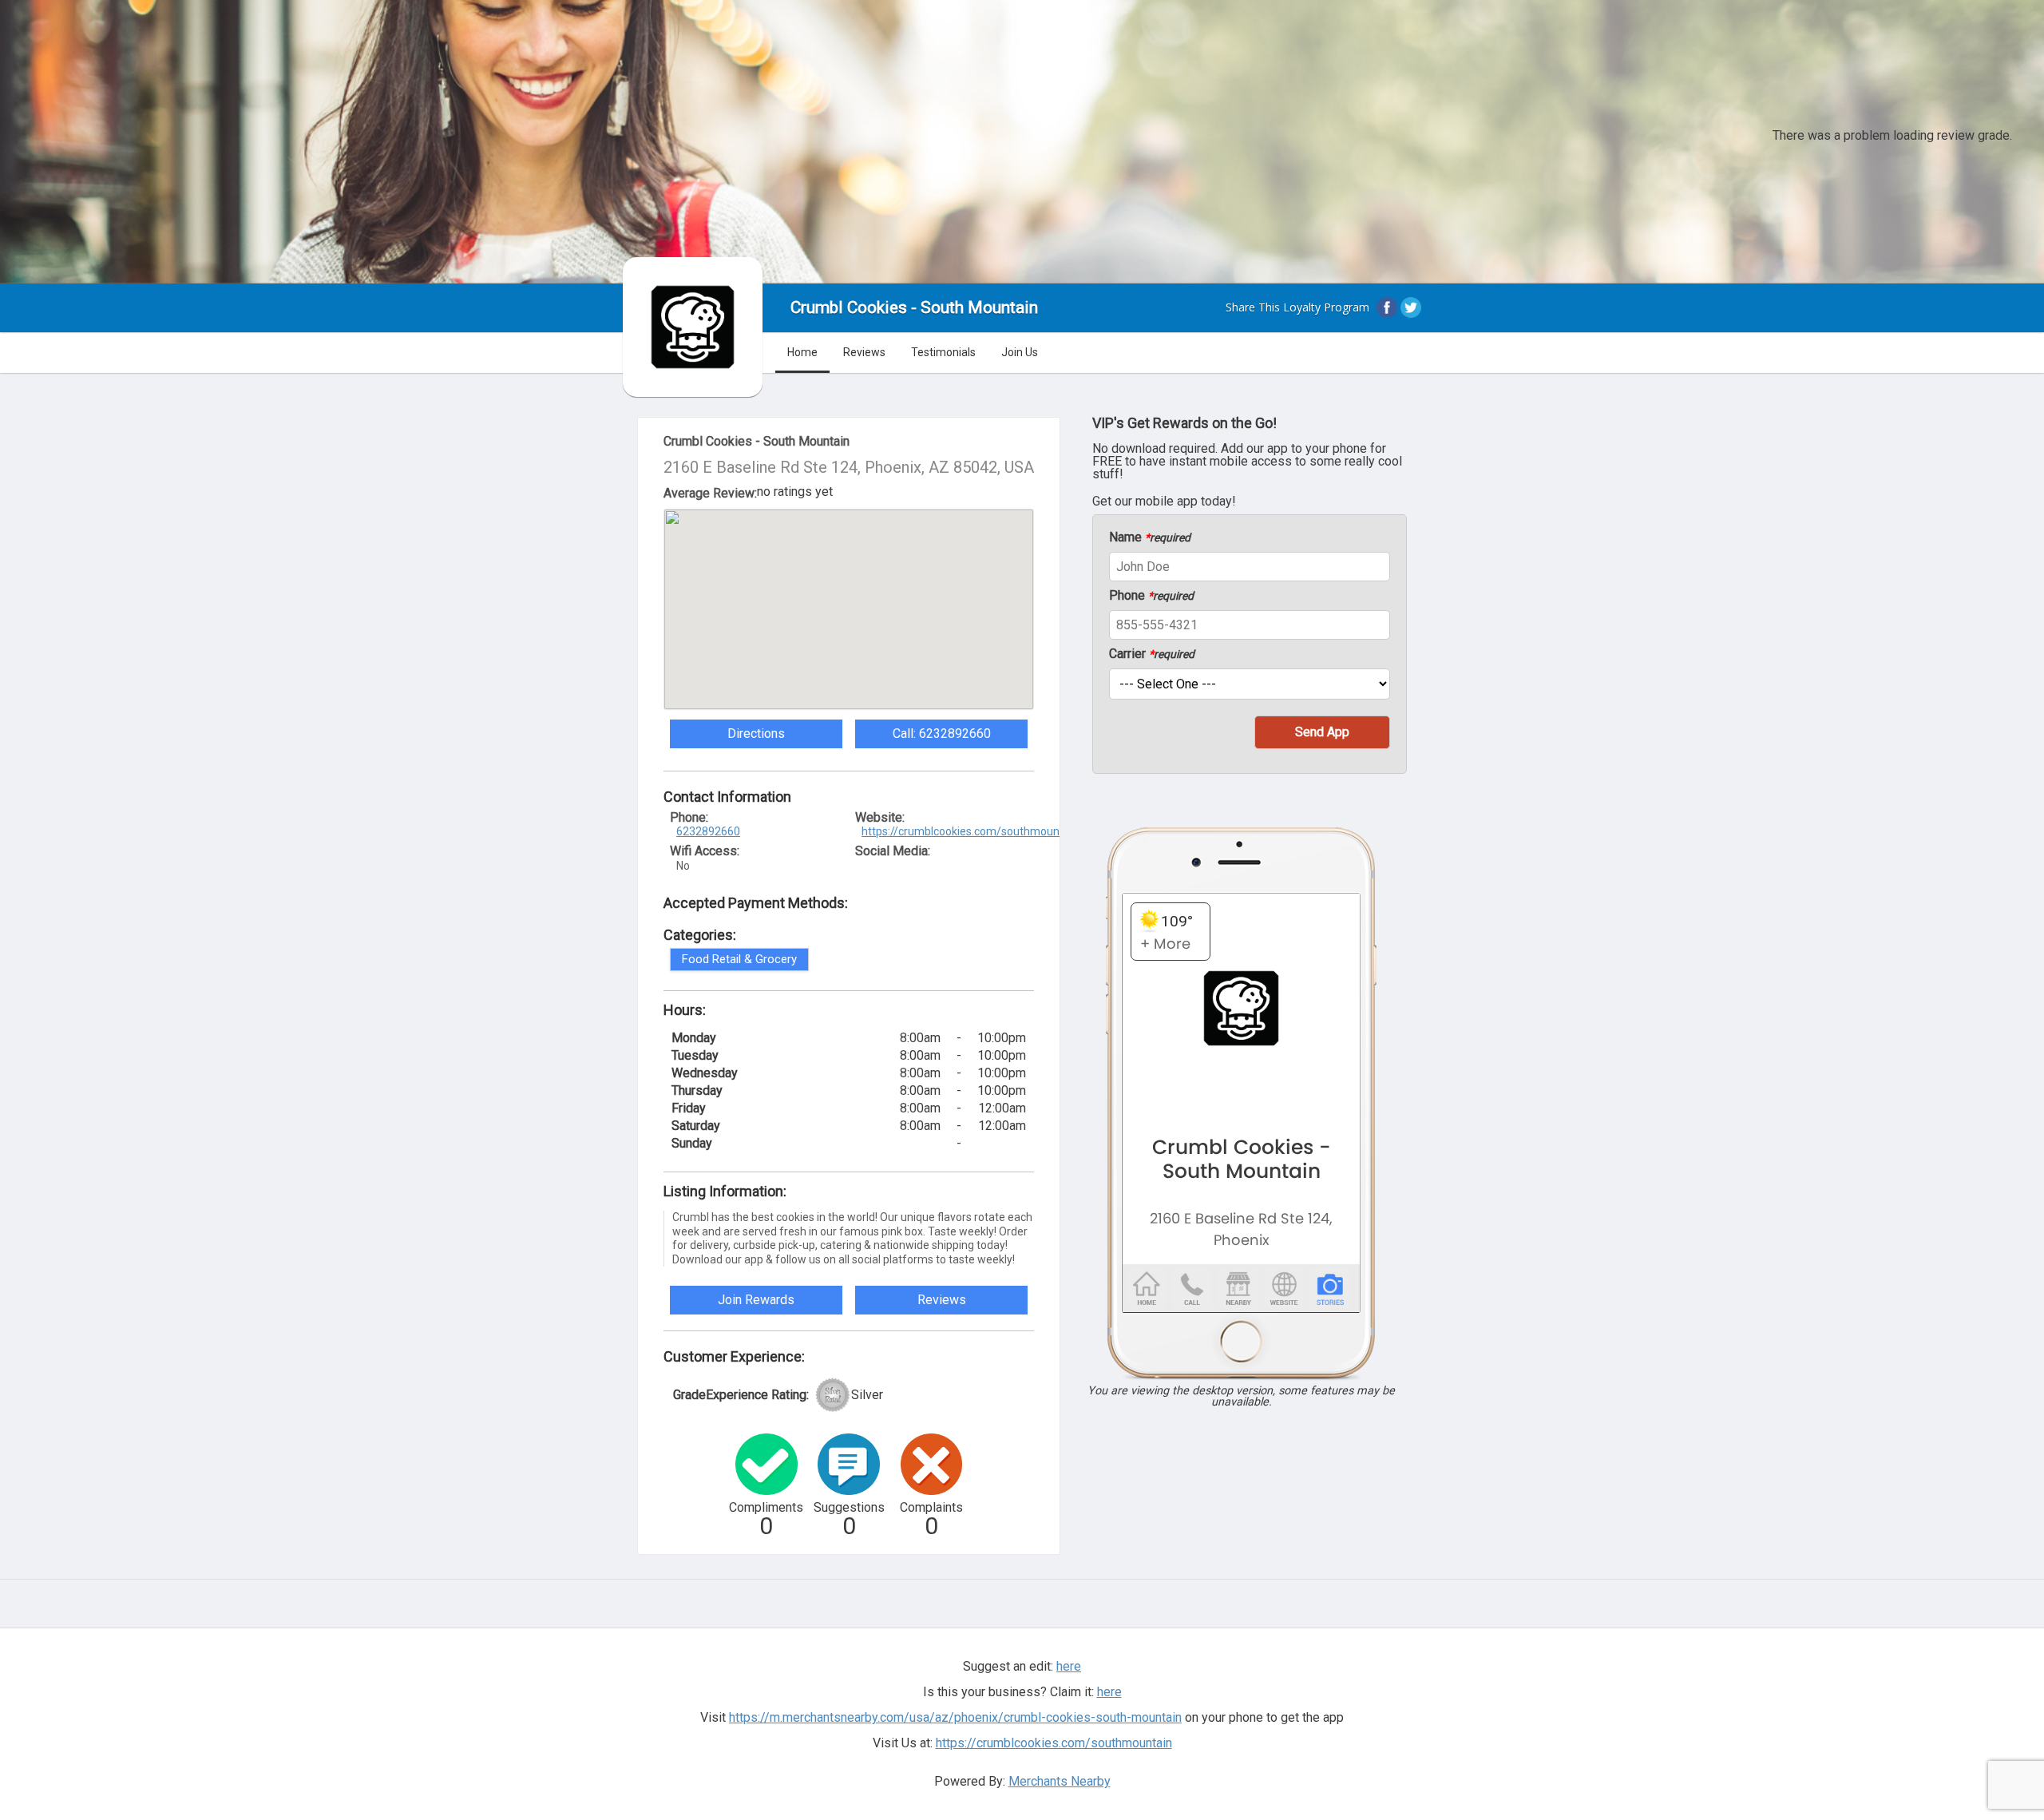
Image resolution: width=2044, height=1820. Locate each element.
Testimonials (943, 352)
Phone (1151, 596)
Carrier (1152, 654)
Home (802, 352)
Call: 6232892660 (942, 734)
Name (1150, 537)
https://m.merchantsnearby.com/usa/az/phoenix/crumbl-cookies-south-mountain (955, 1717)
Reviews (864, 352)
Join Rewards (756, 1300)
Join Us (1020, 352)
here (1109, 1692)
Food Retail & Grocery (739, 959)
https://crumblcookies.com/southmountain (970, 831)
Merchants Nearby (1060, 1781)
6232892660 (708, 831)
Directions (756, 734)
